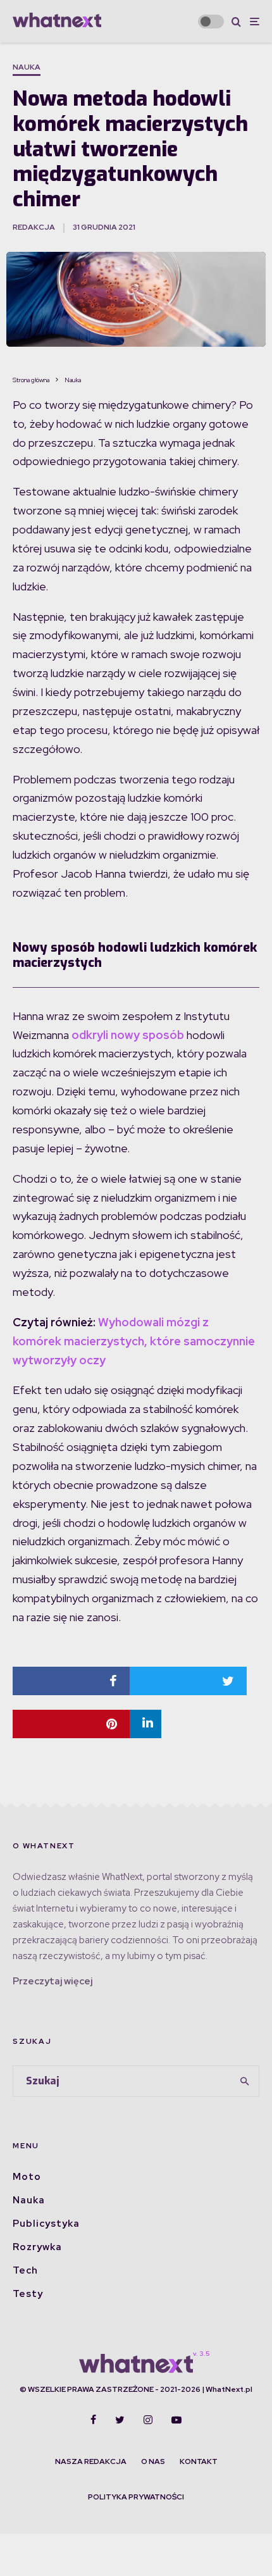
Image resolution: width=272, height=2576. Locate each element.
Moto (27, 2177)
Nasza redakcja (91, 2461)
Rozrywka (37, 2247)
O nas (153, 2461)
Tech (25, 2270)
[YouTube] (176, 2420)
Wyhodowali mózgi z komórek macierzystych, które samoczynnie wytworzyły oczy (134, 1341)
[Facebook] (93, 2420)
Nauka (27, 67)
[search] (245, 2081)
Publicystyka (46, 2224)
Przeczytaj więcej (53, 1981)
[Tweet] (188, 1681)
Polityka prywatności (136, 2497)
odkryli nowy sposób (128, 1035)
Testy (28, 2294)
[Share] (71, 1681)
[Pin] (71, 1724)
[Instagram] (148, 2420)
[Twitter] (120, 2420)
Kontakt (199, 2461)
